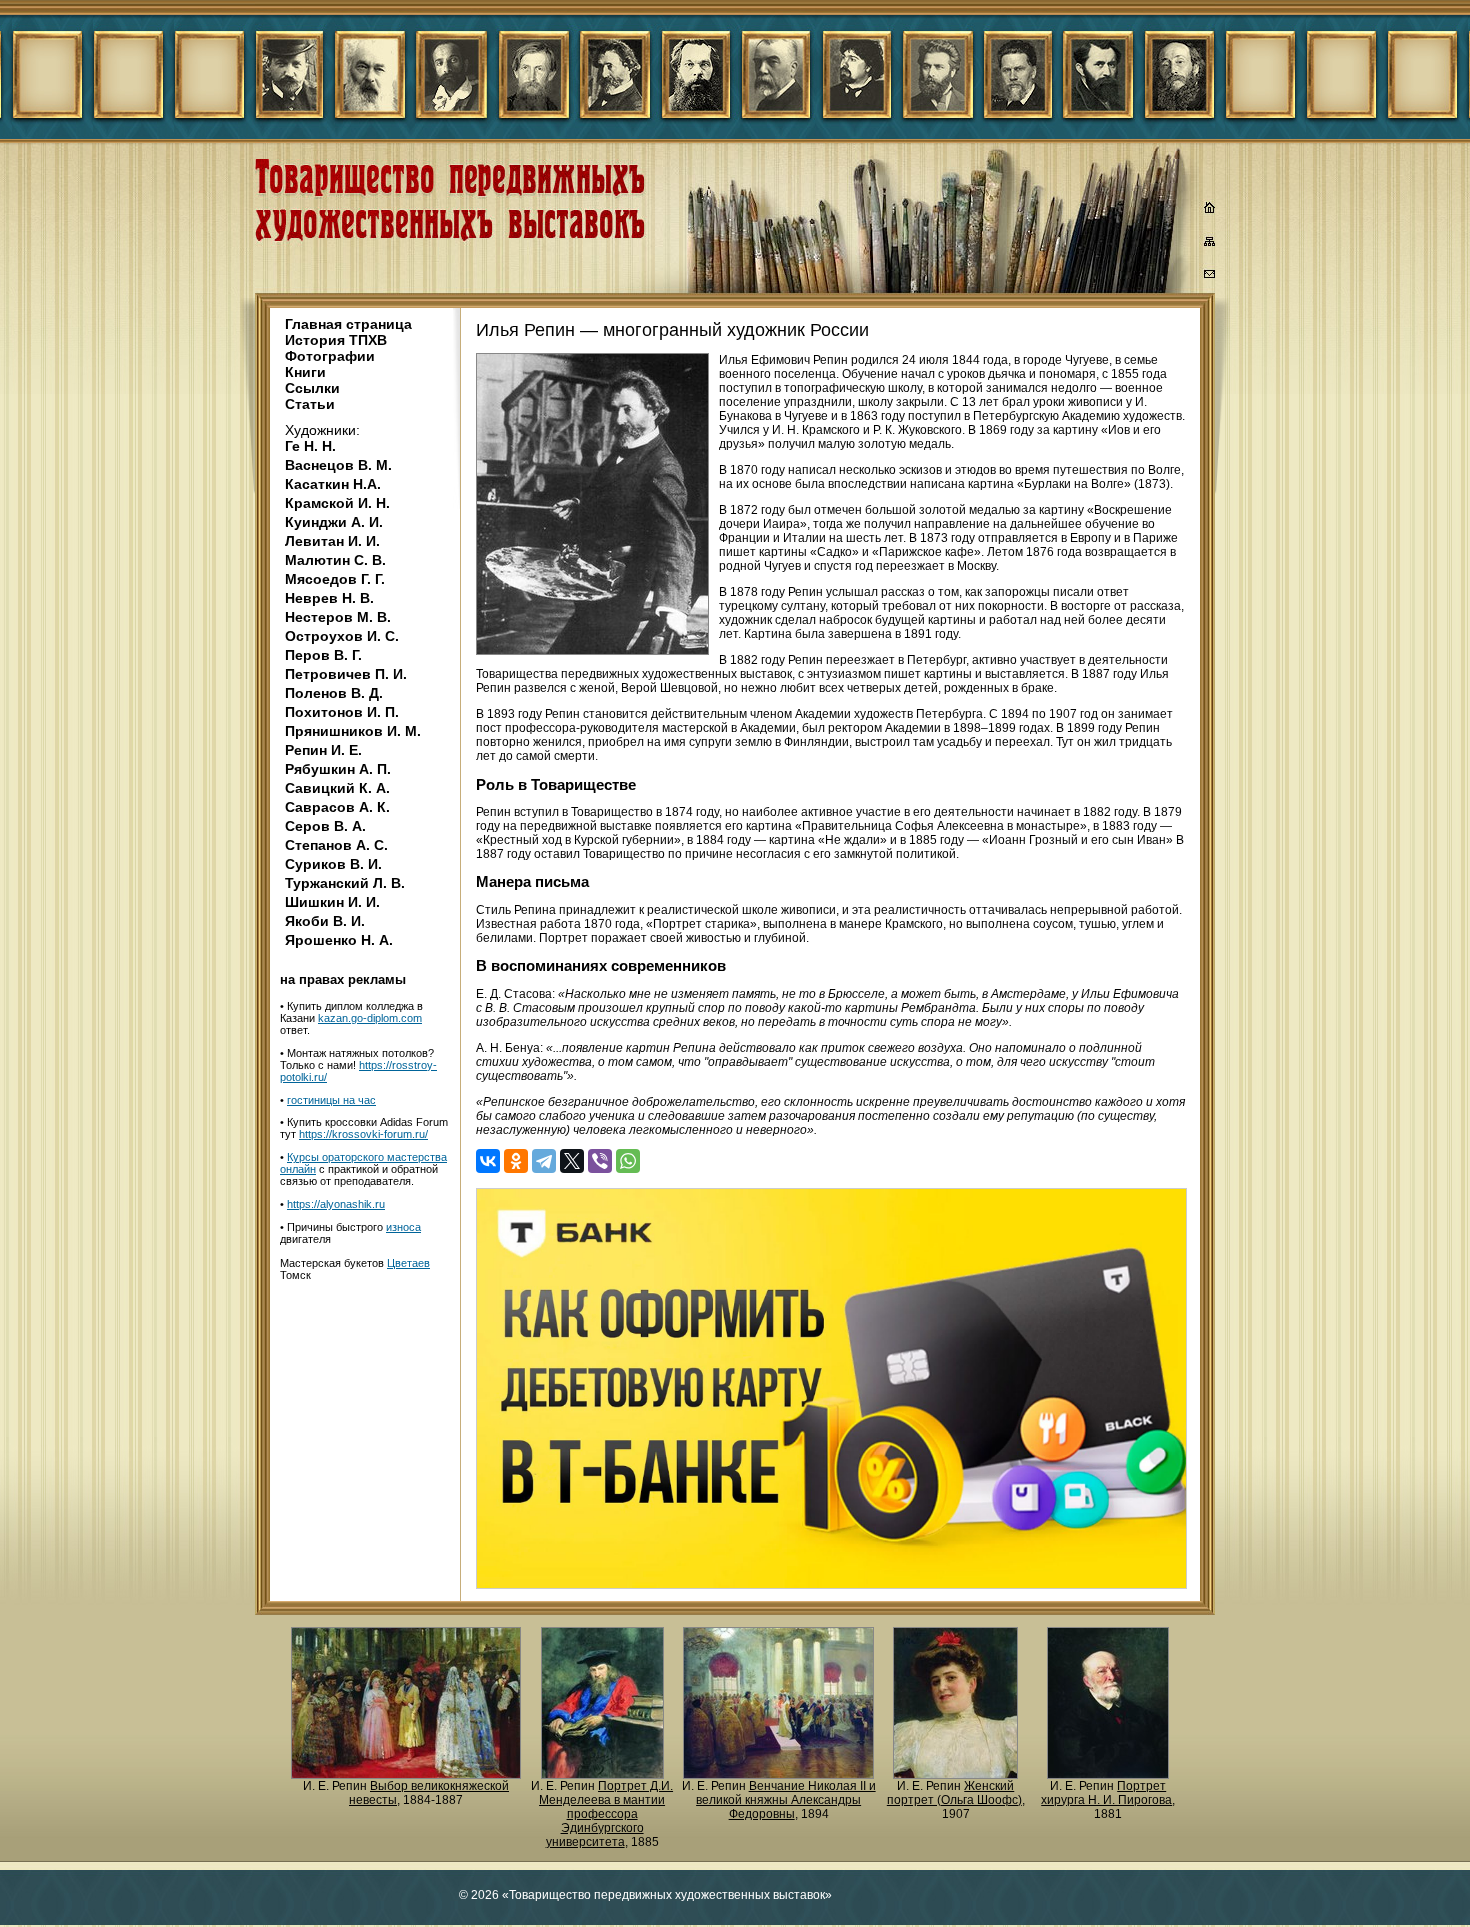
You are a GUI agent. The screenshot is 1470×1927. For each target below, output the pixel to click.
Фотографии (330, 356)
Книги (305, 372)
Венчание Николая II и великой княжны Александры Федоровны (786, 1800)
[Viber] (600, 1161)
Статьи (310, 404)
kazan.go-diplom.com (370, 1018)
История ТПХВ (336, 340)
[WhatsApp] (628, 1161)
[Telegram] (544, 1161)
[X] (572, 1161)
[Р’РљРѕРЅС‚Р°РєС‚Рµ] (488, 1161)
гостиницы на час (331, 1100)
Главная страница (348, 324)
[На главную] (1210, 210)
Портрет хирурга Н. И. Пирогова (1106, 1793)
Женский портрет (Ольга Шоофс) (954, 1793)
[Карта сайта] (1210, 245)
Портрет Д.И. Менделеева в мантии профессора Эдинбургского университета (606, 1814)
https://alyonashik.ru (336, 1204)
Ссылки (312, 388)
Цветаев (408, 1263)
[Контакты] (1210, 277)
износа (403, 1227)
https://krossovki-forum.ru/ (363, 1134)
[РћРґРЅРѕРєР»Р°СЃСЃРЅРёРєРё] (516, 1161)
